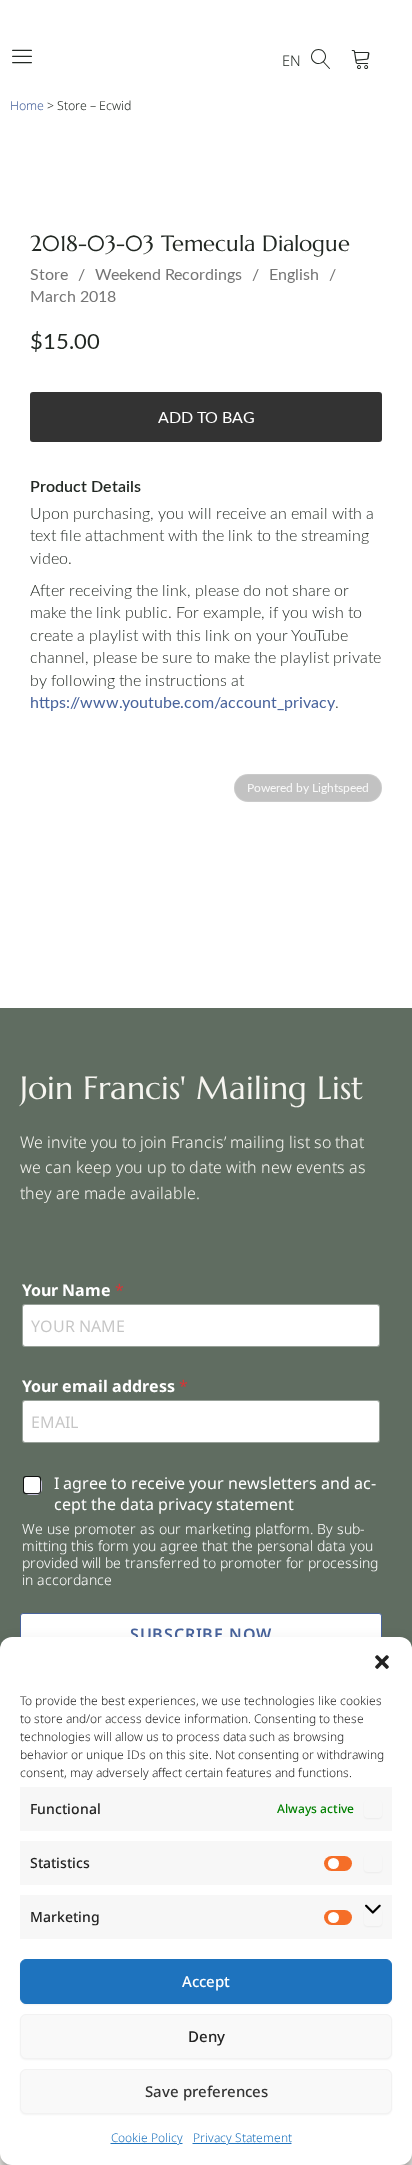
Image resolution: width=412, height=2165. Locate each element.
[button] (382, 1662)
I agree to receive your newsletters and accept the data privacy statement (215, 1494)
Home (27, 105)
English (294, 275)
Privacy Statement (242, 2137)
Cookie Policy (147, 2137)
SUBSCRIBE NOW (201, 1634)
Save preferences (206, 2091)
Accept (206, 1981)
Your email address (105, 1386)
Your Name (73, 1290)
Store (49, 275)
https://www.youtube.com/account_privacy (182, 703)
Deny (206, 2036)
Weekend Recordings (168, 275)
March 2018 (73, 297)
